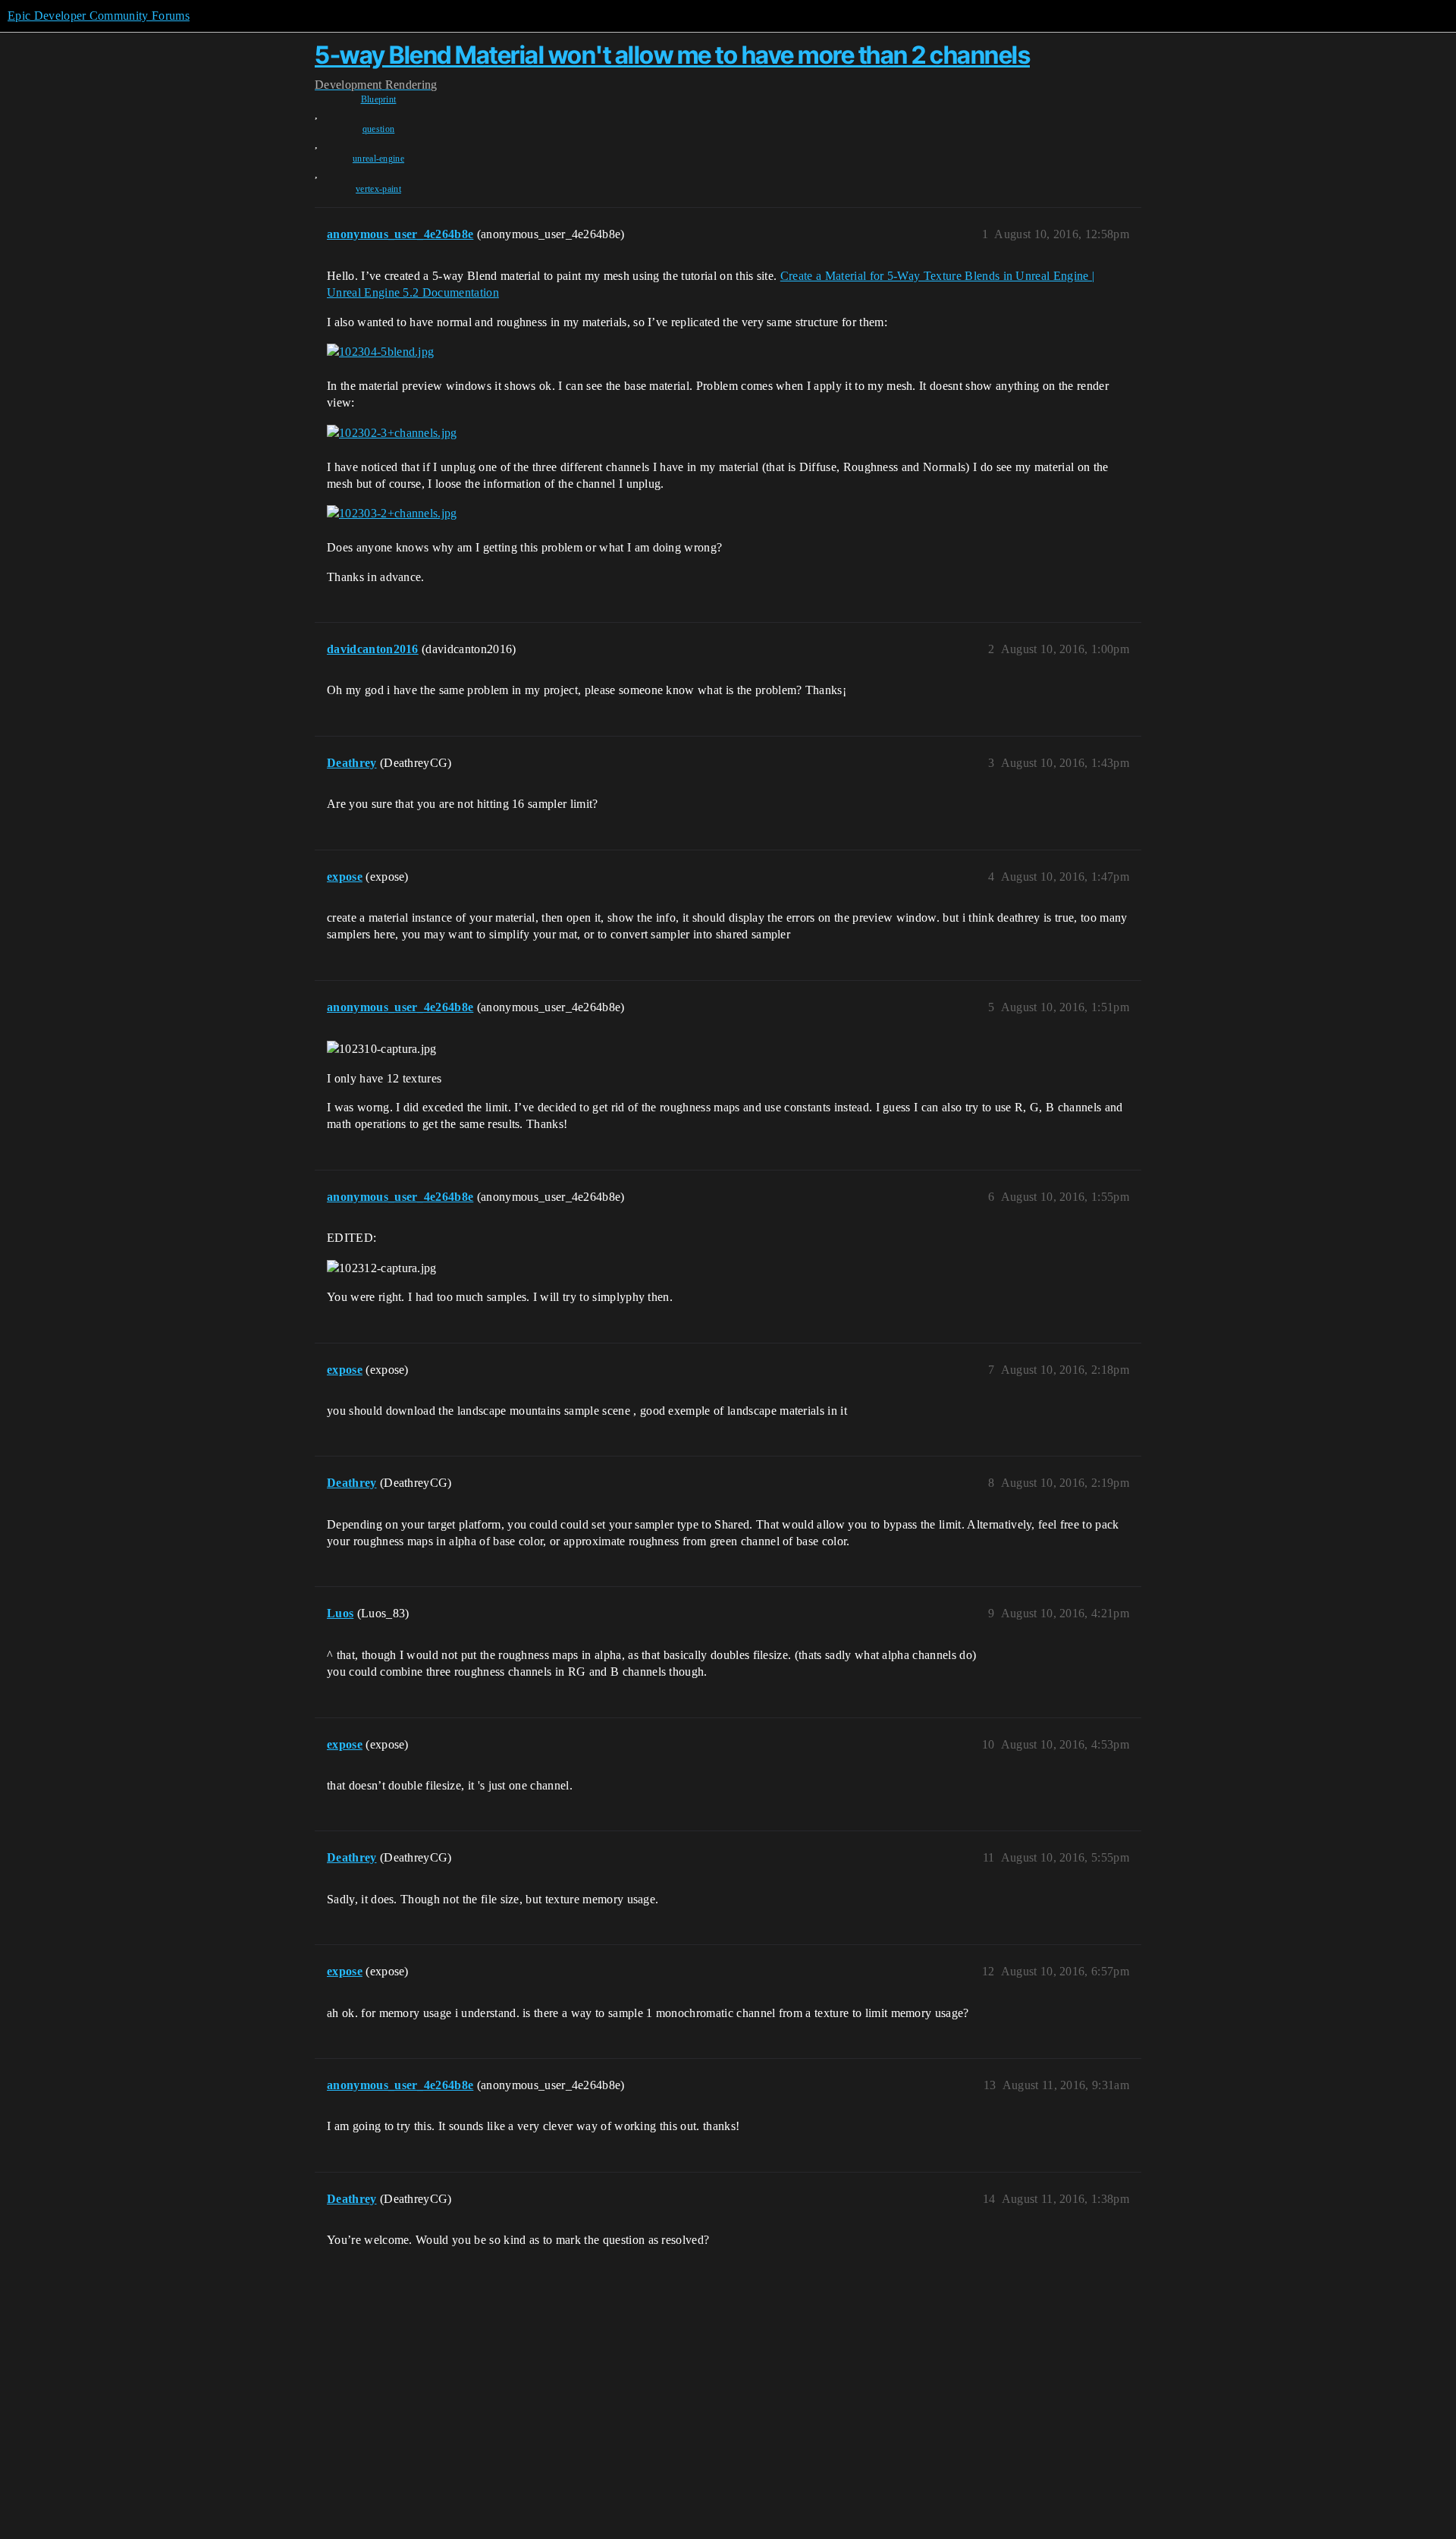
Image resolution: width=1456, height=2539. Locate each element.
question (379, 129)
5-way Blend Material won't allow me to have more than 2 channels (672, 55)
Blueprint (379, 99)
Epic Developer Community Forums (99, 16)
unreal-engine (378, 159)
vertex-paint (378, 189)
